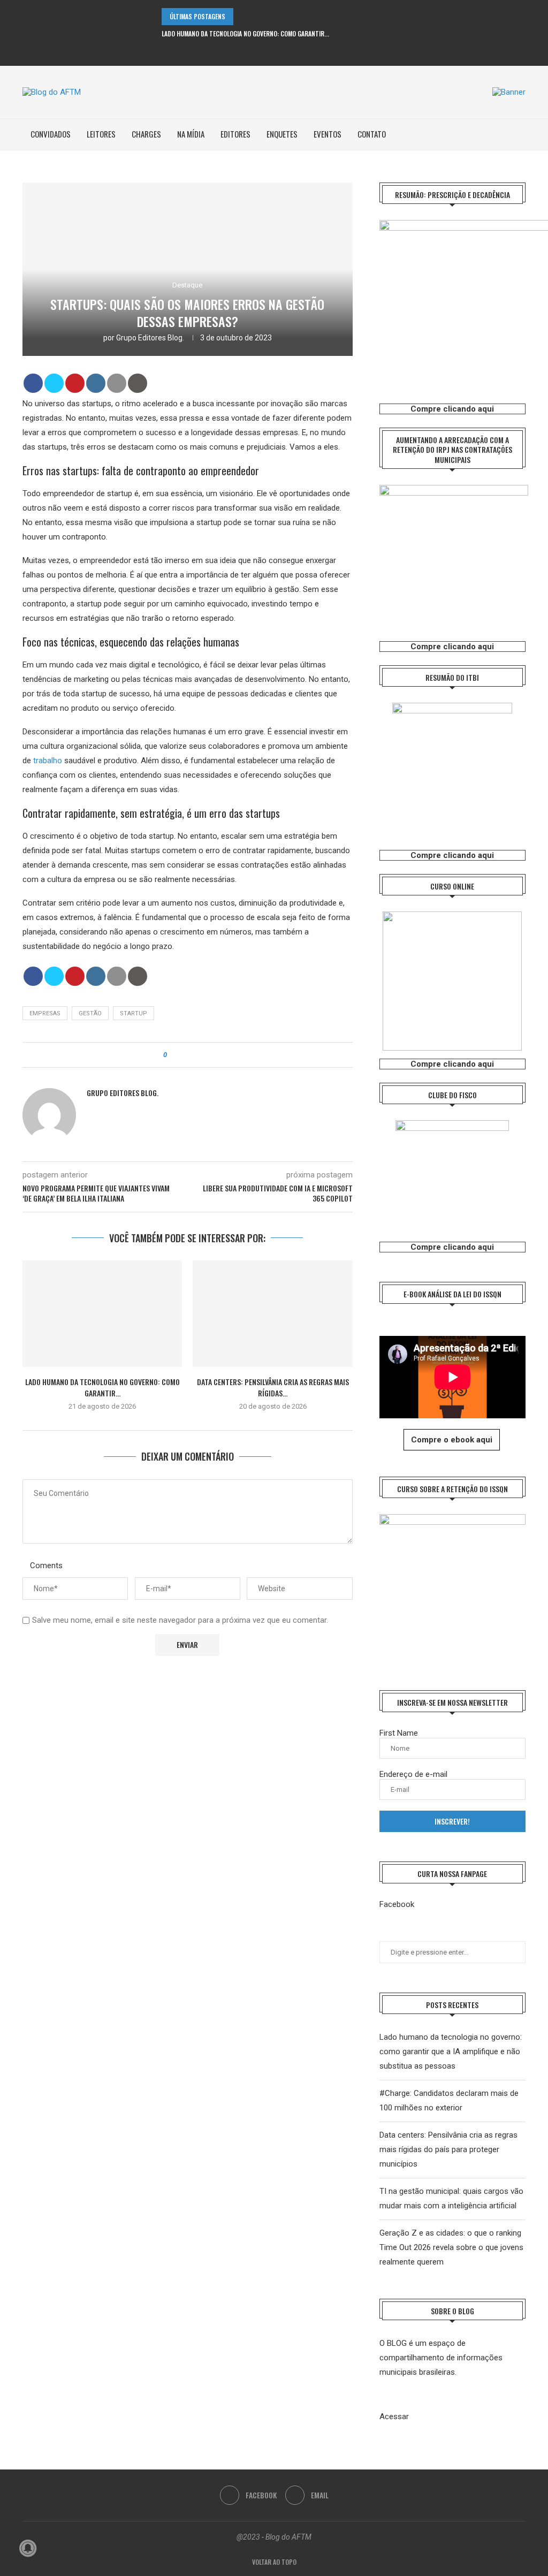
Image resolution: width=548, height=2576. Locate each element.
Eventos (328, 134)
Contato (372, 134)
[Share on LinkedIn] (96, 383)
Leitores (101, 134)
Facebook (397, 1904)
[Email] (281, 52)
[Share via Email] (205, 1055)
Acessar (394, 2417)
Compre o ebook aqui (452, 1440)
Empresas (45, 1013)
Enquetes (282, 134)
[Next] (257, 17)
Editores (235, 134)
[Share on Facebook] (33, 383)
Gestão (90, 1013)
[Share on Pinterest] (75, 383)
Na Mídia (191, 134)
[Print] (138, 383)
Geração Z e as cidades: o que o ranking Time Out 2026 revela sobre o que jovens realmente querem (451, 2247)
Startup (134, 1013)
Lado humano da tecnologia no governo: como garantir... (245, 33)
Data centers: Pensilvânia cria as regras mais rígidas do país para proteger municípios (448, 2149)
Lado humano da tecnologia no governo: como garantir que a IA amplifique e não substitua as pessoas (451, 2051)
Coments (46, 1566)
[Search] (520, 134)
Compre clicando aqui (452, 409)
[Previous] (243, 17)
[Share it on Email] (117, 383)
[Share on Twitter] (54, 383)
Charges (146, 134)
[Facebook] (267, 52)
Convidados (51, 134)
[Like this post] (173, 1055)
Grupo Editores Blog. (150, 338)
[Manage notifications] (28, 2548)
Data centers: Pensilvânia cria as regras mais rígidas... (273, 1387)
